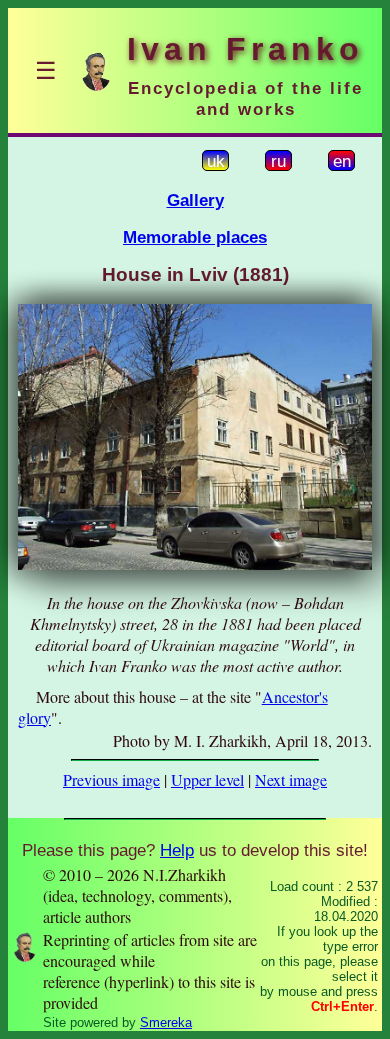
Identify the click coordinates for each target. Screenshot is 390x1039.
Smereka (166, 1022)
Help (177, 850)
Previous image (111, 779)
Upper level (207, 779)
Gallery (195, 200)
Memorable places (195, 237)
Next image (291, 779)
